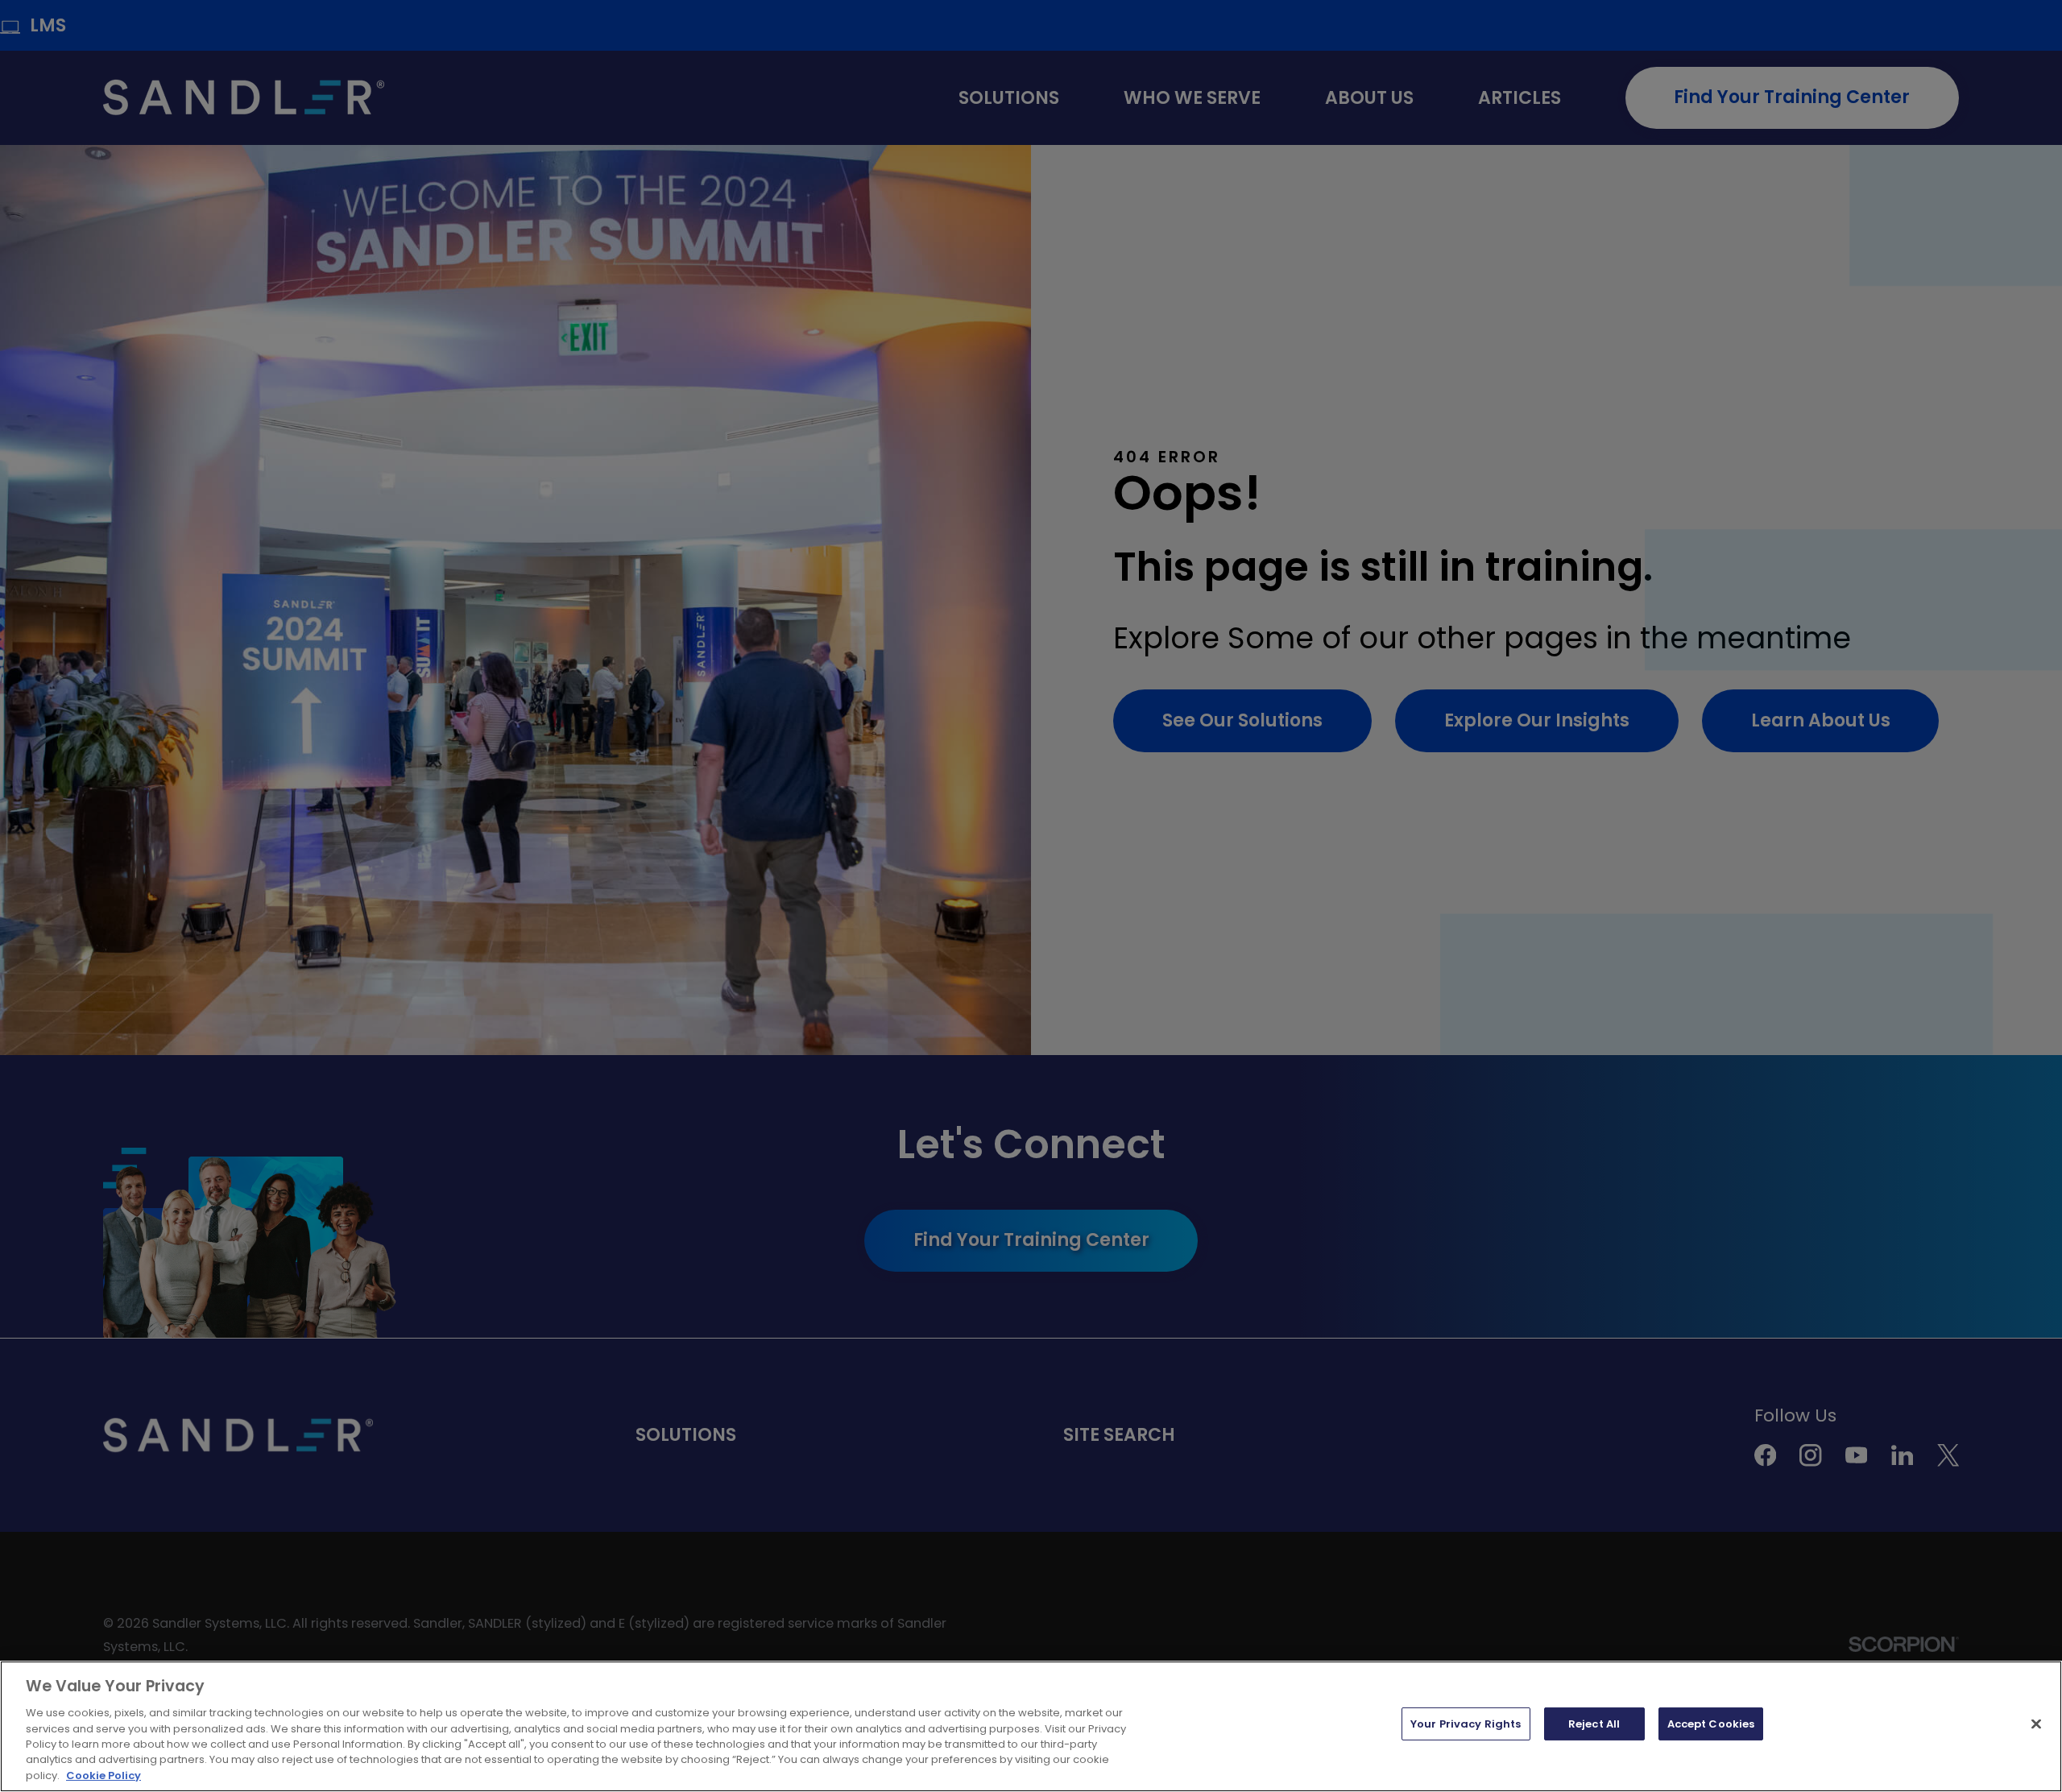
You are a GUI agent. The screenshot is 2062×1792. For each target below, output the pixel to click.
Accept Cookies (1711, 1724)
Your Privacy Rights (1466, 1724)
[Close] (2036, 1724)
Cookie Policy (104, 1775)
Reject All (1594, 1724)
